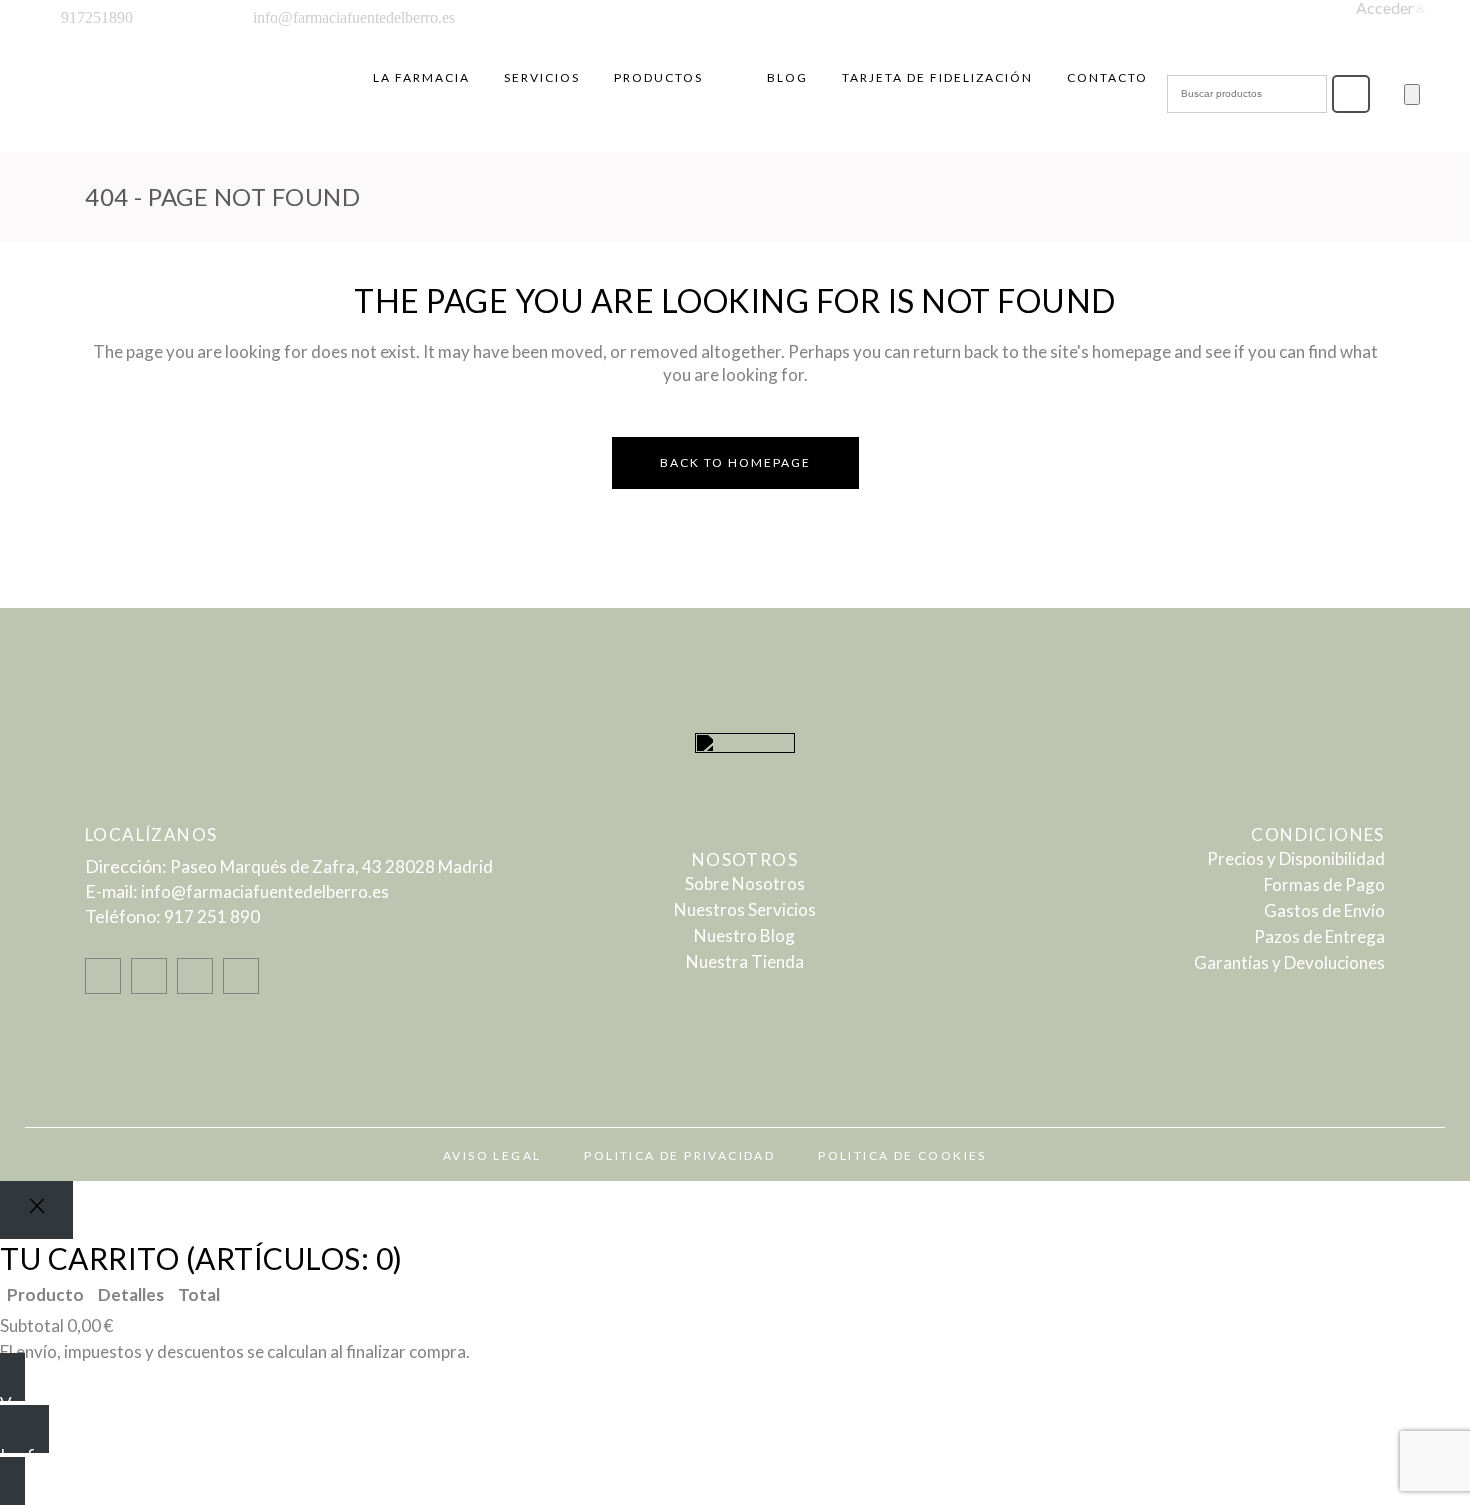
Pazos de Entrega (1319, 936)
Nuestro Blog (744, 935)
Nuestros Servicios (745, 909)
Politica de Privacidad (679, 1155)
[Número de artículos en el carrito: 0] (1412, 94)
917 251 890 (212, 916)
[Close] (36, 1210)
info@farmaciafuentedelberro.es (265, 891)
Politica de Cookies (902, 1155)
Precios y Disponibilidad (1296, 858)
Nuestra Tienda (745, 961)
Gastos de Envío (1324, 910)
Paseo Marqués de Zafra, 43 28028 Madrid (331, 866)
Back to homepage (735, 462)
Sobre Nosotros (745, 883)
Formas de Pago (1324, 884)
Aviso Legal (492, 1155)
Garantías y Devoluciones (1289, 962)
